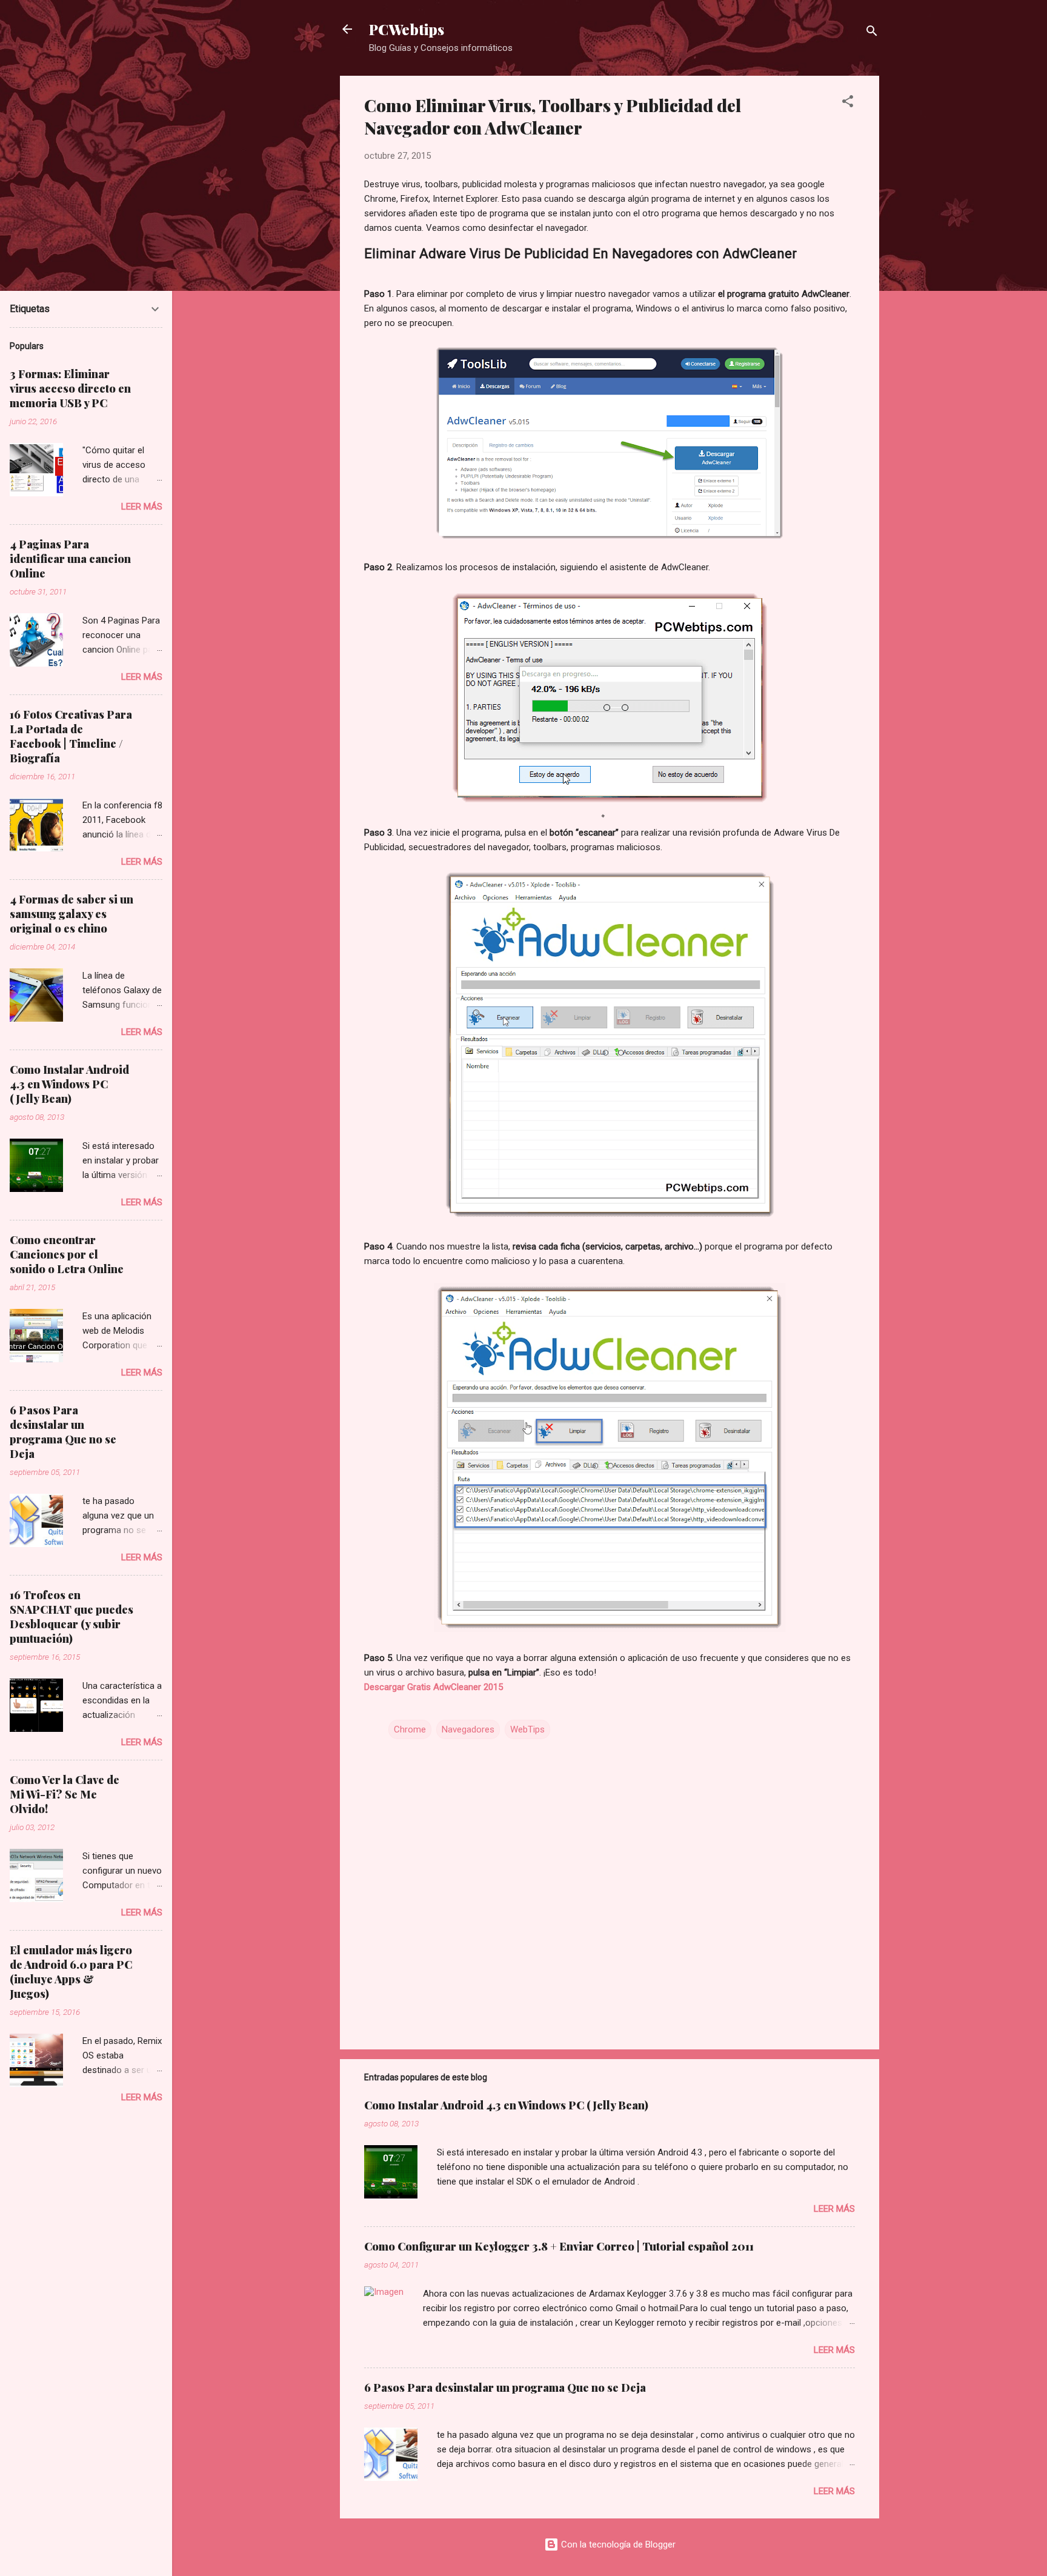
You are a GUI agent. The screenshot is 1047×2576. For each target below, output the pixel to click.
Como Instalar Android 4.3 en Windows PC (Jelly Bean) (506, 2105)
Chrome (410, 1729)
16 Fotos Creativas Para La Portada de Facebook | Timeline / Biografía (71, 736)
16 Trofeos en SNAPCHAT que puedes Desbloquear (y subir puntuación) (71, 1617)
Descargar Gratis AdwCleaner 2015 (434, 1687)
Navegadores (468, 1729)
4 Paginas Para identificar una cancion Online (70, 559)
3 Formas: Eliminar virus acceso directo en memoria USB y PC (70, 388)
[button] (848, 103)
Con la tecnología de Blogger (617, 2544)
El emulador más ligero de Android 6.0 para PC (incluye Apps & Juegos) (71, 1972)
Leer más (834, 2209)
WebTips (527, 1729)
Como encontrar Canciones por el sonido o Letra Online (67, 1254)
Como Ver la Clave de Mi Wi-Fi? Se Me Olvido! (65, 1794)
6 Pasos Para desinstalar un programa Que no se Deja (505, 2388)
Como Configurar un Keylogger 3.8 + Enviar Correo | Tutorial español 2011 (559, 2246)
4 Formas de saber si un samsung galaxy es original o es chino (71, 914)
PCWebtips (407, 29)
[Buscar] (872, 33)
